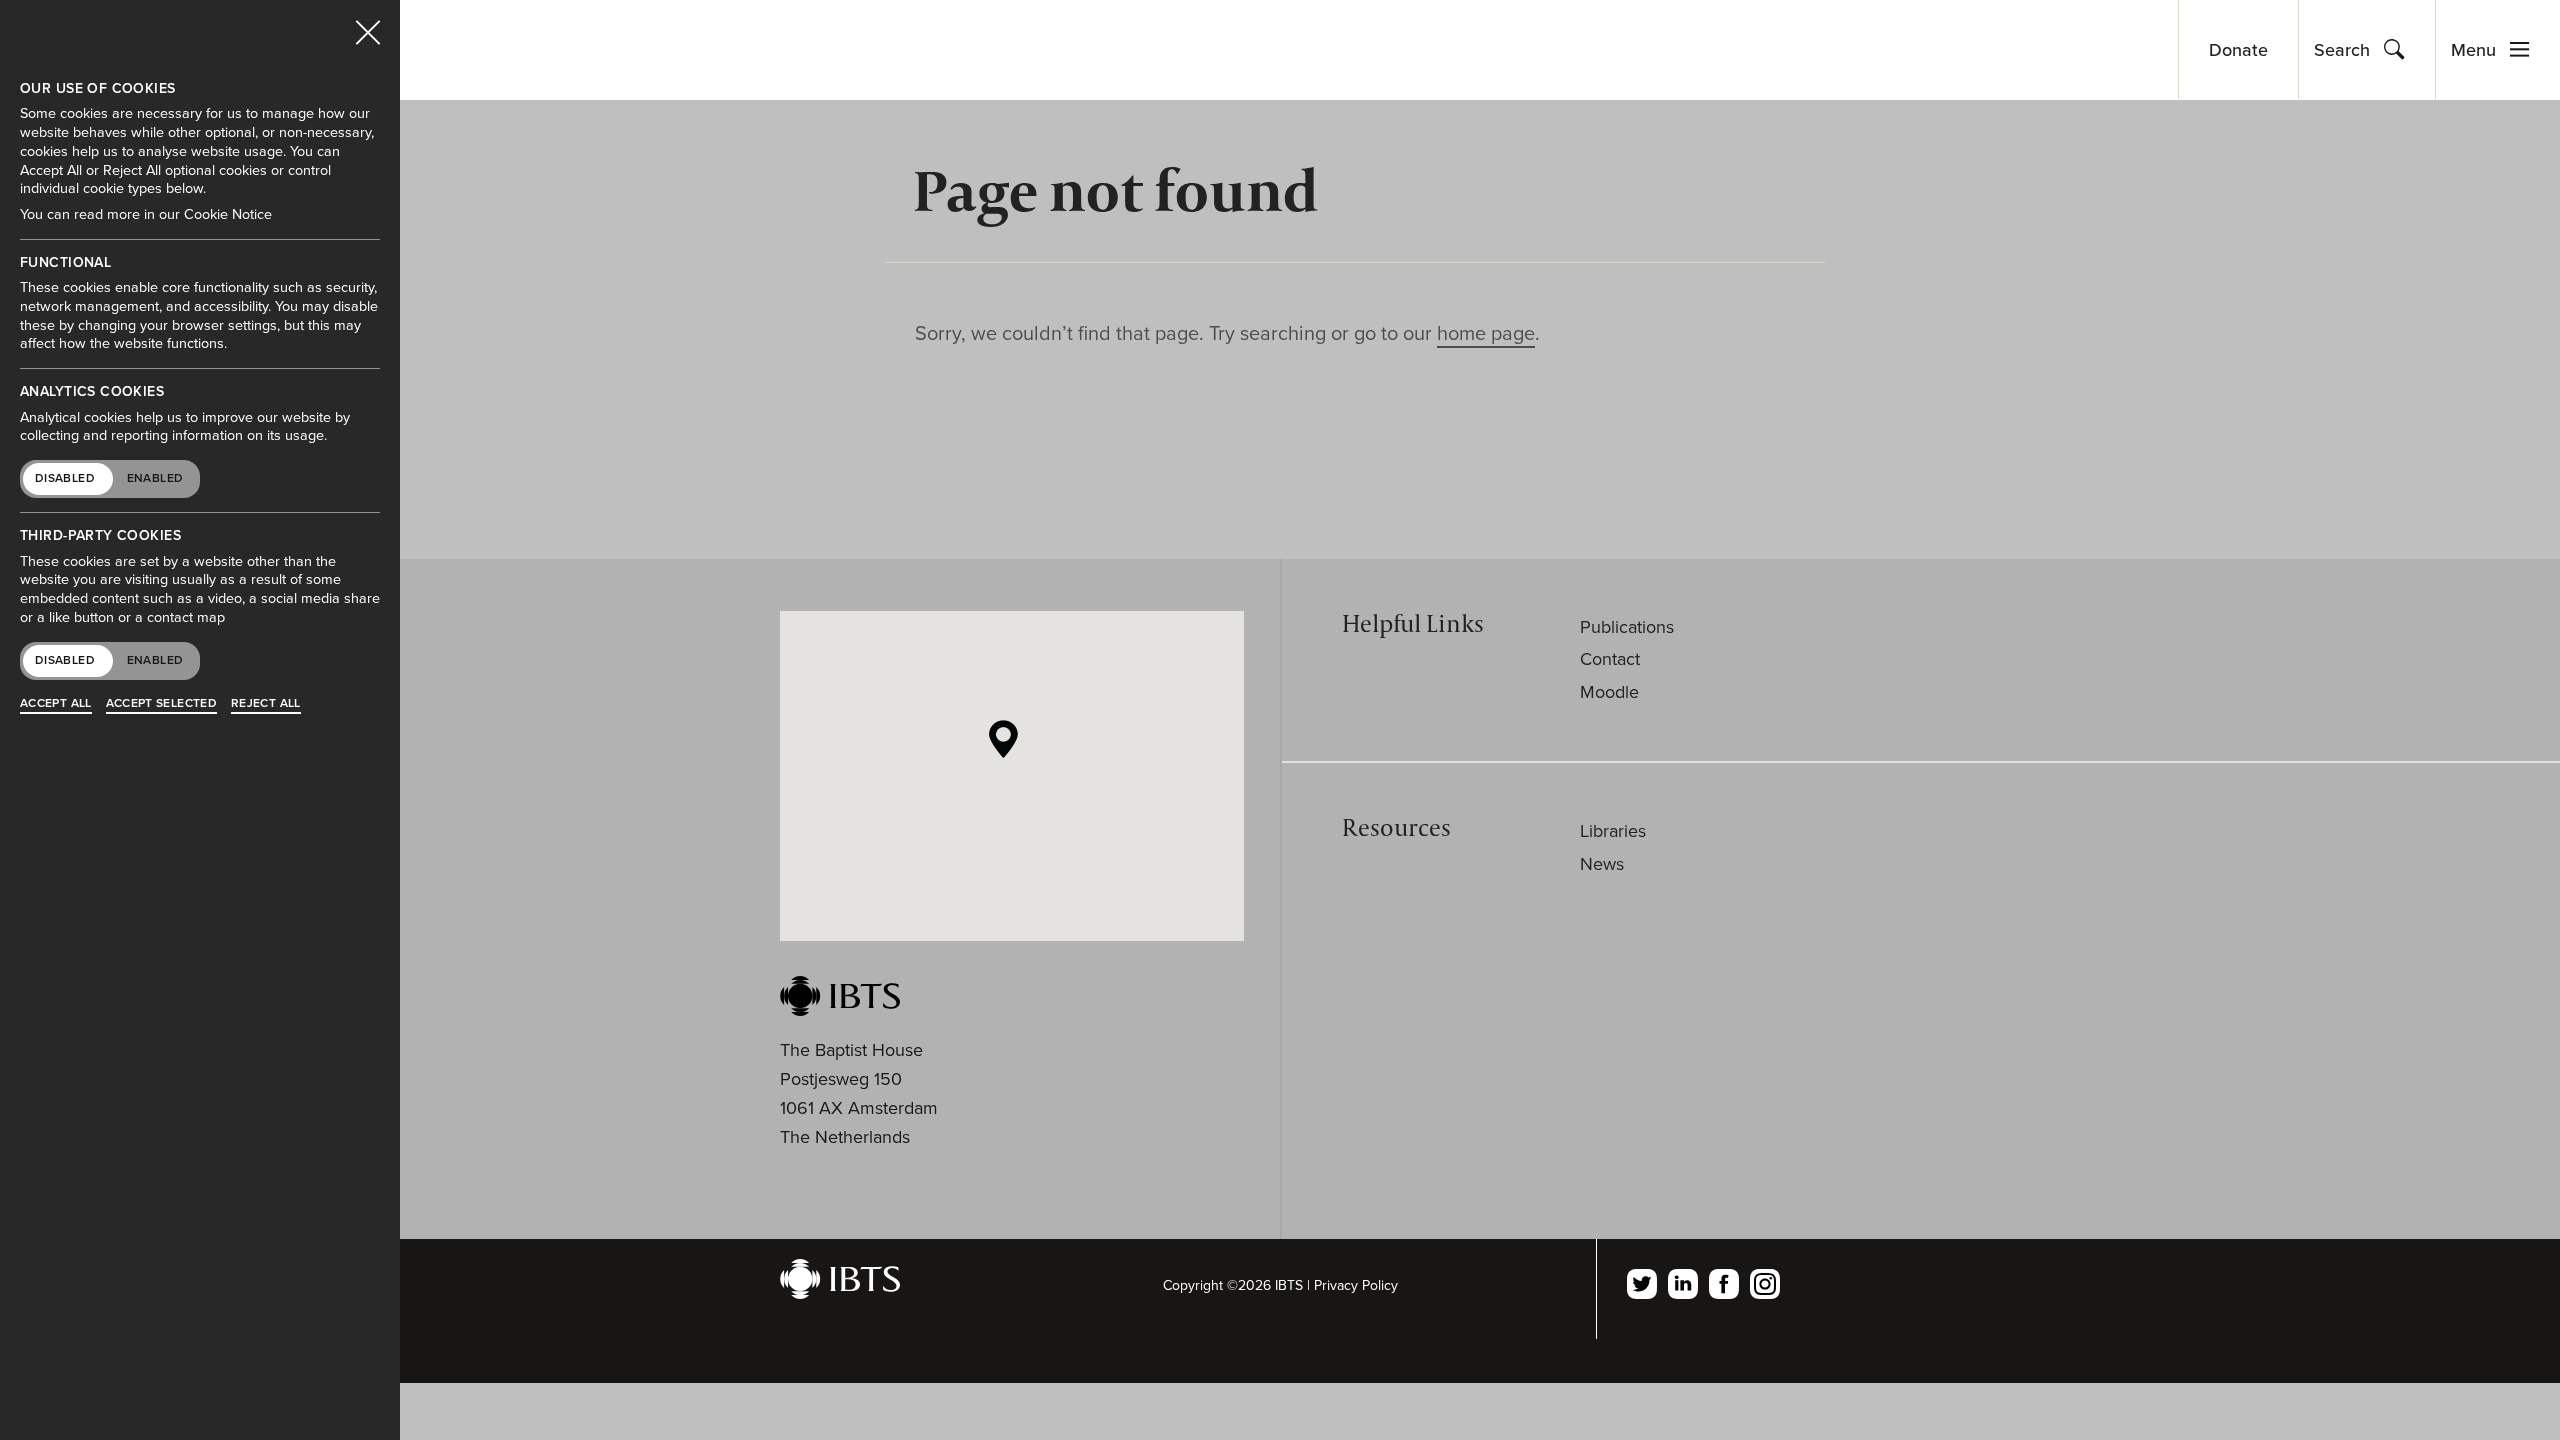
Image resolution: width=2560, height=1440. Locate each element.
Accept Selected (161, 703)
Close (368, 24)
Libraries (1613, 831)
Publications (1627, 627)
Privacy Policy (1356, 1285)
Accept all (56, 703)
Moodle (1609, 692)
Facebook (1724, 1284)
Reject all (266, 703)
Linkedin (1683, 1284)
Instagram (1765, 1284)
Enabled (155, 478)
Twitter (1642, 1284)
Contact (1610, 659)
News (1602, 864)
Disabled (65, 478)
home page (1486, 334)
